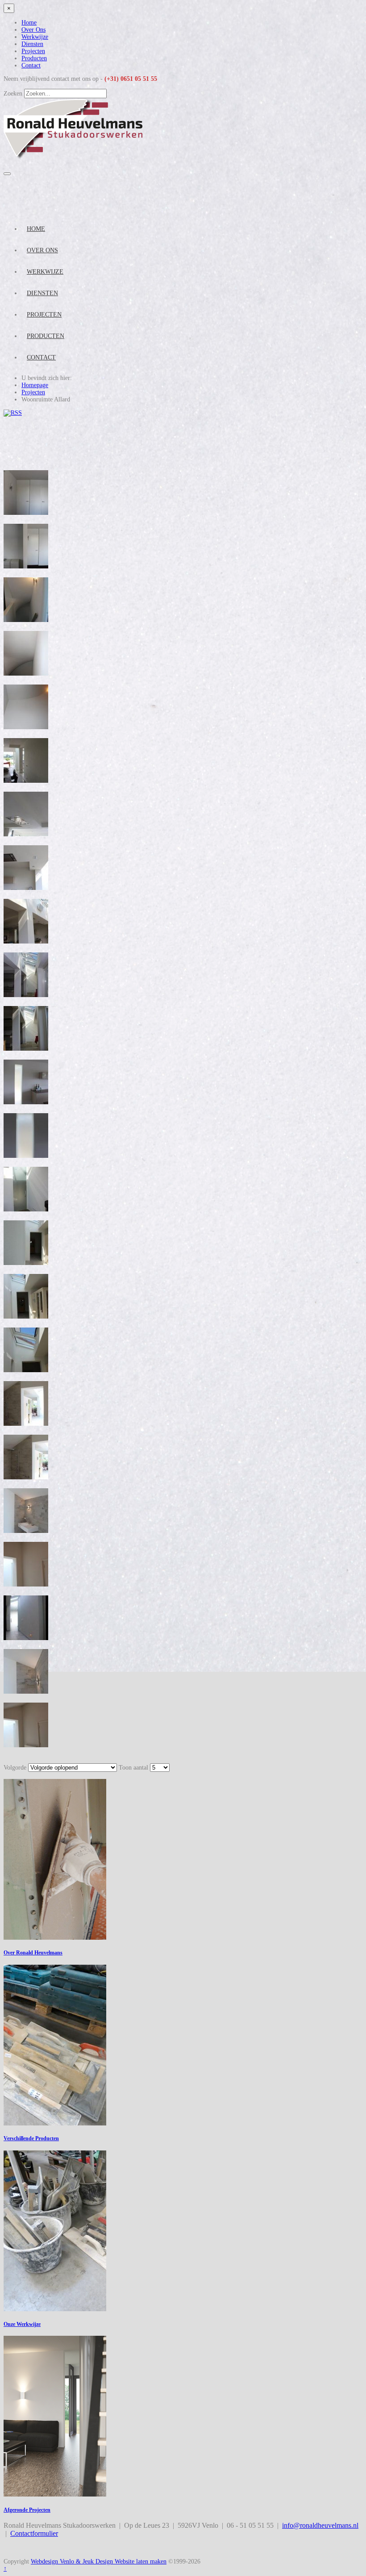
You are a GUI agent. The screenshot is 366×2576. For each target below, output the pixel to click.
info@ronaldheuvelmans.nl (320, 2525)
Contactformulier (34, 2533)
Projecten (33, 51)
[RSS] (13, 413)
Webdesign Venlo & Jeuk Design (73, 2561)
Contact (31, 65)
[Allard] (26, 513)
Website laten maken (141, 2561)
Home (29, 23)
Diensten (32, 44)
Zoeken (13, 94)
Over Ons (33, 30)
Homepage (35, 385)
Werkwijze (35, 37)
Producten (34, 58)
